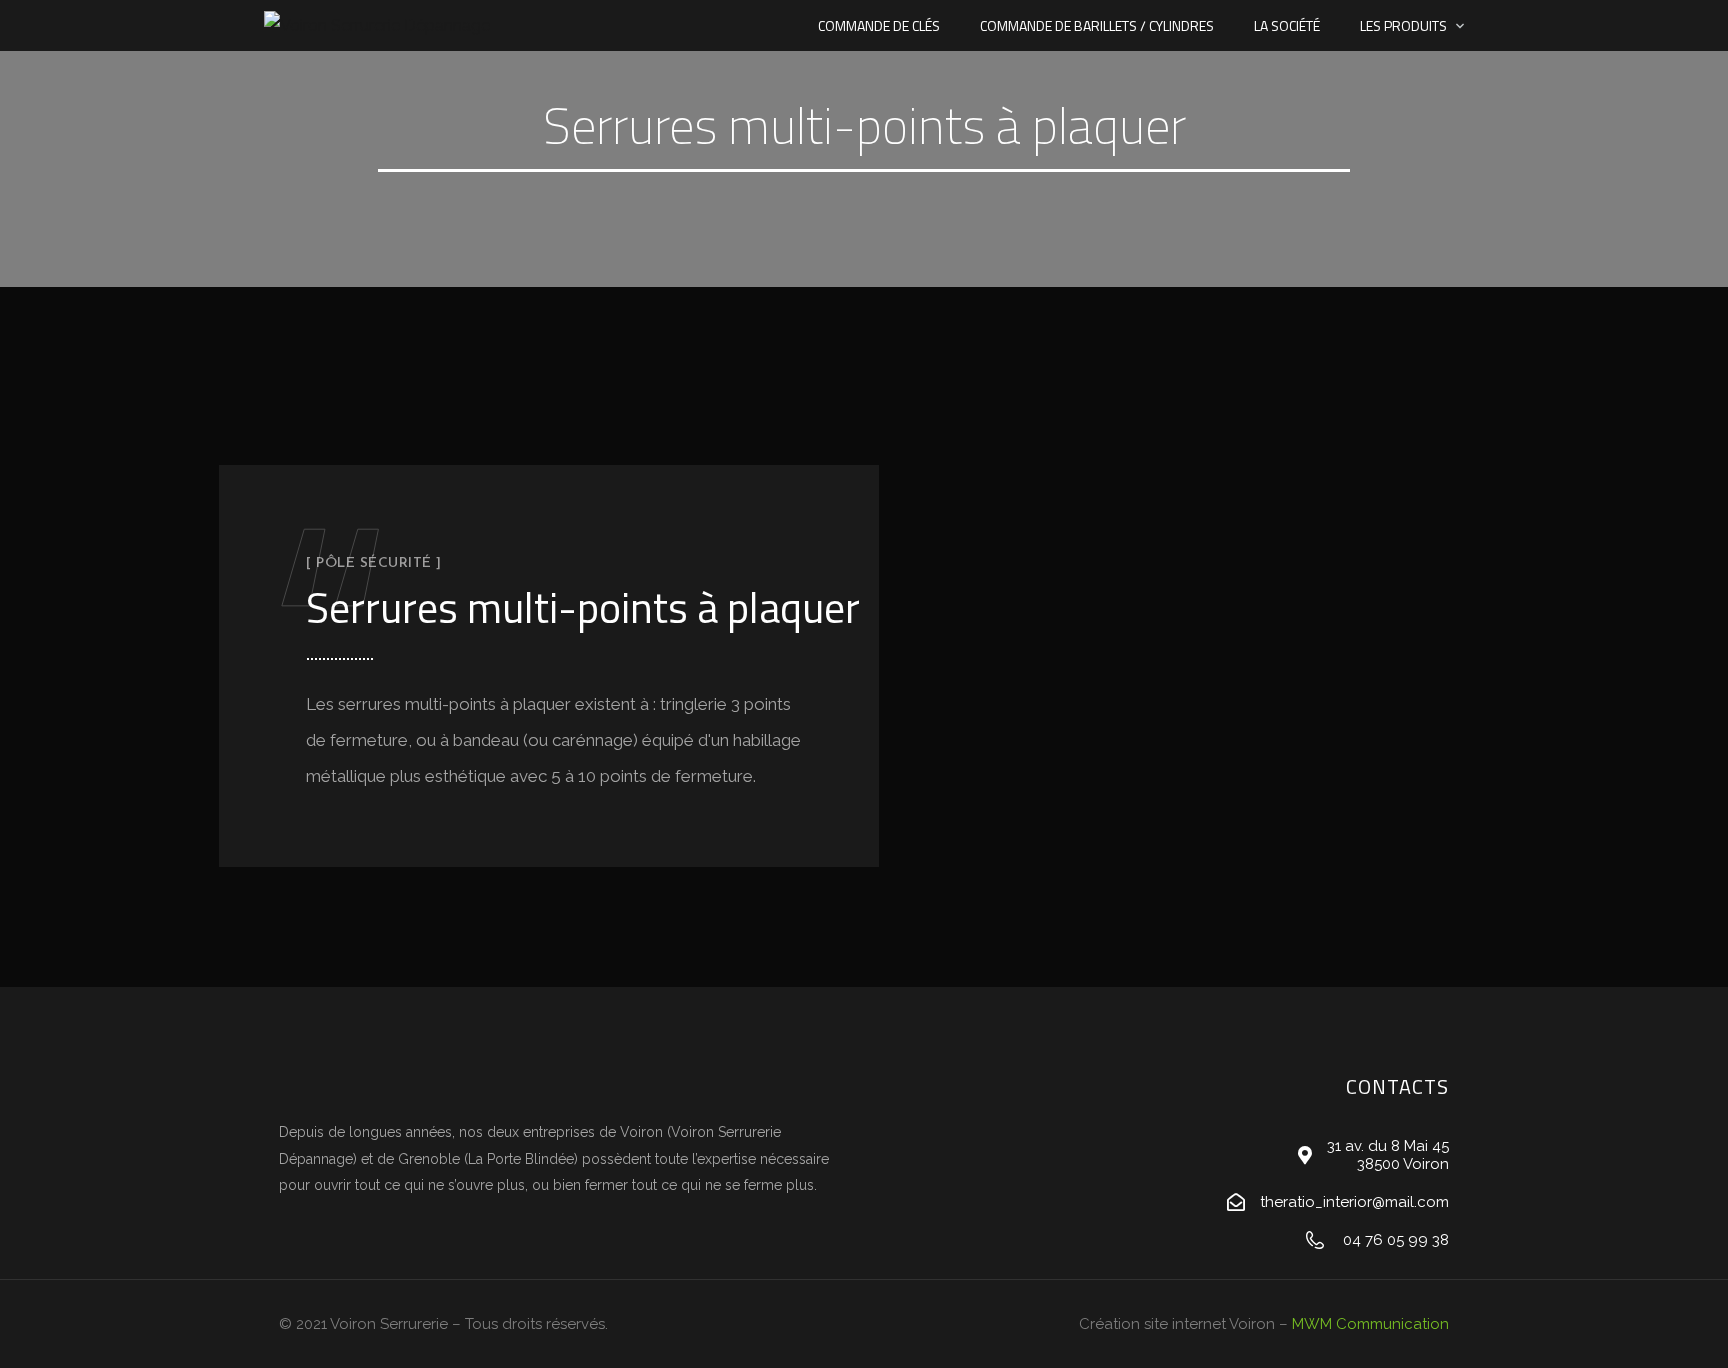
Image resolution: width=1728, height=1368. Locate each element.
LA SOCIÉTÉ (1287, 25)
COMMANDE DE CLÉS (879, 25)
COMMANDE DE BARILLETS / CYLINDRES (1097, 25)
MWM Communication (1370, 1324)
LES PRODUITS (1403, 25)
